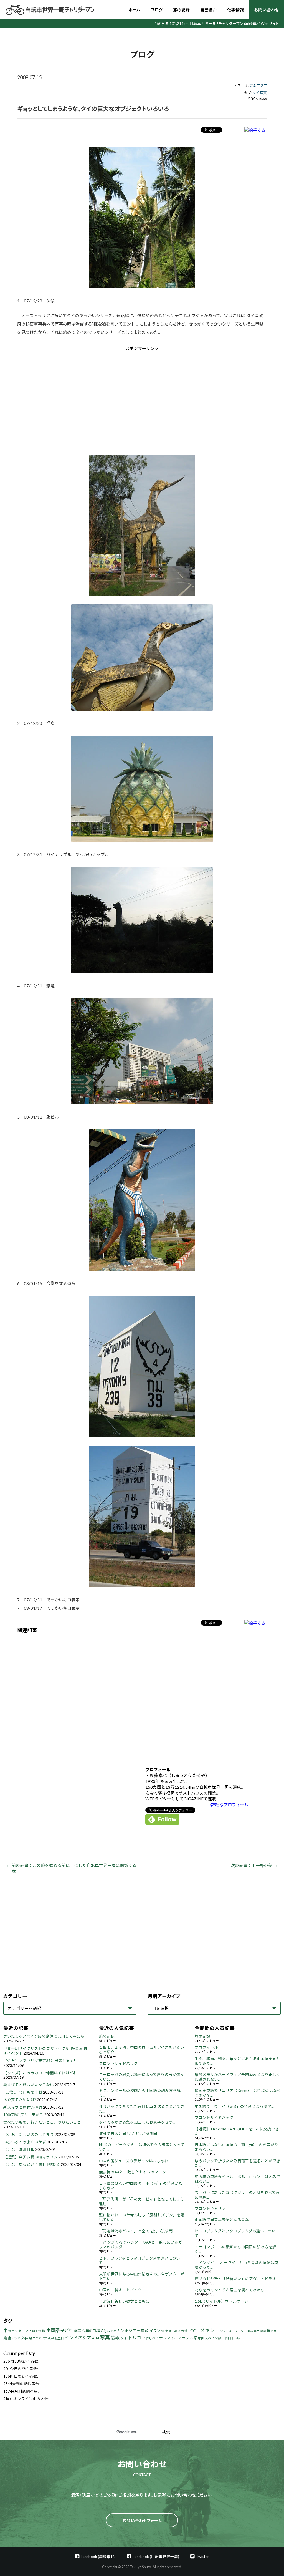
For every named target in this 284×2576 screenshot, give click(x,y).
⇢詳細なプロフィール (228, 1805)
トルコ (135, 2337)
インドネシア (78, 2337)
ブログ (157, 10)
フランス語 (187, 2338)
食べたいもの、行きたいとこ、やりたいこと (42, 2122)
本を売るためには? (20, 2100)
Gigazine (108, 2331)
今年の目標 (91, 2331)
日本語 (235, 2338)
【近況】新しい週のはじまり (29, 2135)
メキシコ (210, 2330)
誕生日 (59, 2338)
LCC (192, 2331)
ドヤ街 (147, 2338)
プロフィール (206, 2047)
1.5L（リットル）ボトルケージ (221, 2301)
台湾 (184, 2331)
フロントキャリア (210, 2209)
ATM (96, 2338)
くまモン (21, 2331)
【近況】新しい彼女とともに (124, 2301)
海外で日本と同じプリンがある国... (129, 2134)
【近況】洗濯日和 (19, 2149)
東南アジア (258, 85)
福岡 (263, 2331)
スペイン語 (213, 2338)
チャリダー (239, 2331)
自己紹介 (208, 10)
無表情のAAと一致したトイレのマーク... (134, 2172)
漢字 (51, 2338)
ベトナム (159, 2338)
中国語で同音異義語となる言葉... (223, 2220)
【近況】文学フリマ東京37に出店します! (39, 2061)
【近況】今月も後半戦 (23, 2092)
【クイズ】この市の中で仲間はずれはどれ (40, 2073)
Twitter (202, 2556)
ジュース (226, 2331)
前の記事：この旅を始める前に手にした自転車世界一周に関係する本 (74, 1868)
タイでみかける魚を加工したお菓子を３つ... (137, 2122)
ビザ (274, 2331)
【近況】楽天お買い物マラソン (31, 2157)
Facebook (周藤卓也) (98, 2556)
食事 (77, 2331)
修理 (11, 2331)
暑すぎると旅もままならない (29, 2085)
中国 (201, 2338)
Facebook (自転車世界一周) (156, 2556)
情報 (115, 2337)
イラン (155, 2331)
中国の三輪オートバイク (120, 2290)
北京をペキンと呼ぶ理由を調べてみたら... (231, 2290)
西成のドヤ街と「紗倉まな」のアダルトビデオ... (237, 2279)
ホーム (134, 10)
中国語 (53, 2330)
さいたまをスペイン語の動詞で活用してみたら (44, 2036)
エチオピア (40, 2338)
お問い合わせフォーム (142, 2521)
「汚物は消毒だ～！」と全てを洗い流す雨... (137, 2231)
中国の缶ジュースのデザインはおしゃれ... (135, 2161)
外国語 (27, 2338)
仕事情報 (235, 10)
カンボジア (126, 2331)
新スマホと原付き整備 (23, 2107)
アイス (172, 2338)
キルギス (175, 2331)
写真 (263, 93)
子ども (67, 2330)
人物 (32, 2331)
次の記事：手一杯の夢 (252, 1865)
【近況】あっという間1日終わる (32, 2164)
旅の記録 (181, 10)
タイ (256, 93)
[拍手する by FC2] (255, 130)
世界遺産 (253, 2331)
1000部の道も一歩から (23, 2115)
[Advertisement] (95, 398)
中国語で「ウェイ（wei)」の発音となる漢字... (234, 2106)
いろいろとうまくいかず (25, 2142)
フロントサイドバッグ (118, 2063)
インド (16, 2338)
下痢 (225, 2338)
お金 (39, 2331)
